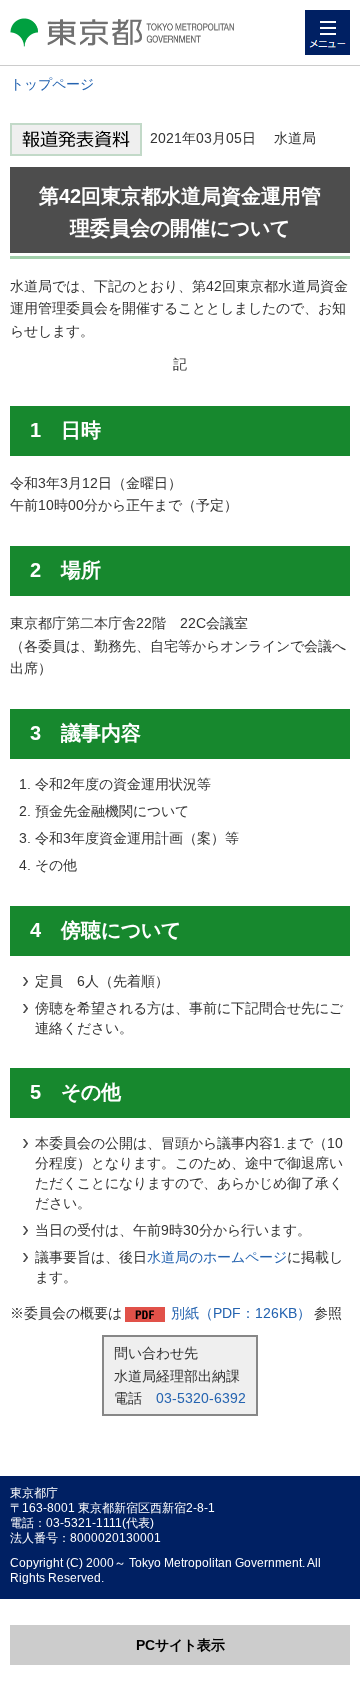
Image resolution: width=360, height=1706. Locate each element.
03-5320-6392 (201, 1398)
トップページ (52, 84)
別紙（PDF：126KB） (241, 1313)
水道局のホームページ (217, 1257)
